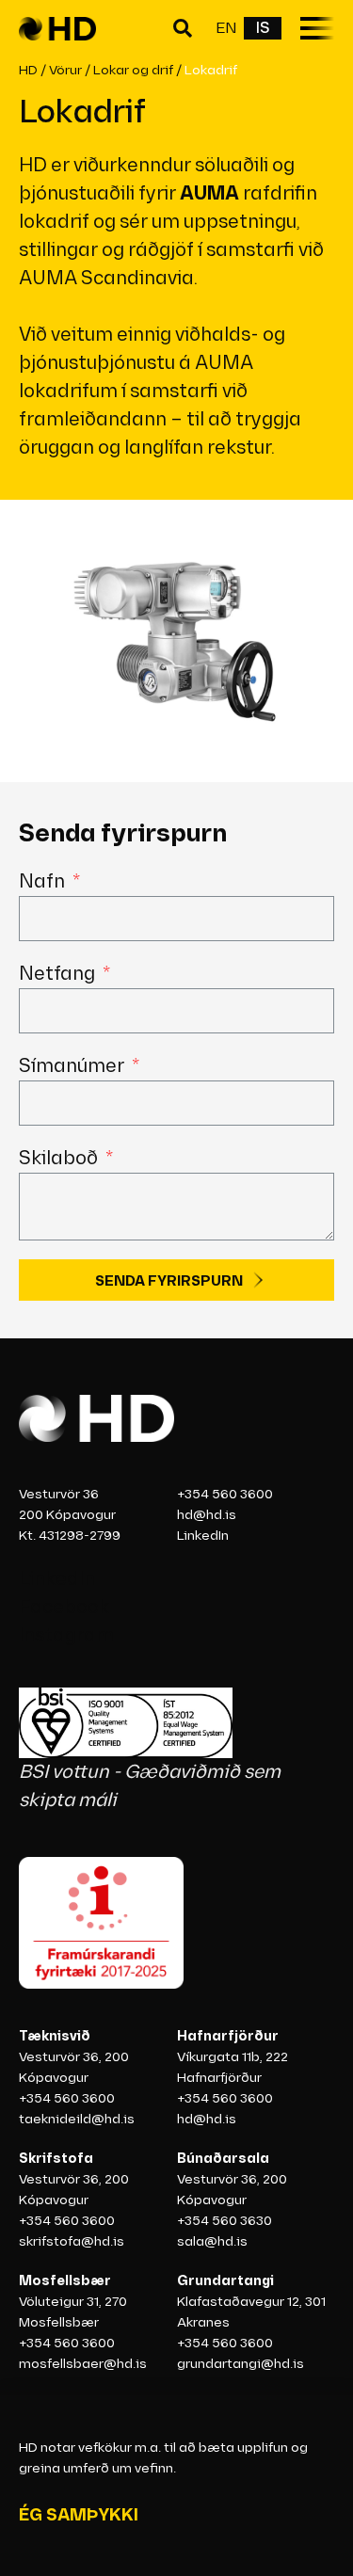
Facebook (64, 1608)
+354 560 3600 (225, 1494)
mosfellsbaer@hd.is (83, 2364)
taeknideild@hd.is (77, 2119)
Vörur (65, 70)
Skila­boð (60, 1159)
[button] (185, 29)
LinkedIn (203, 1536)
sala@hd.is (212, 2241)
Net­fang (59, 974)
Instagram (66, 1636)
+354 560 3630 (225, 2221)
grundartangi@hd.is (241, 2364)
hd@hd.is (207, 1515)
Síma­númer (73, 1066)
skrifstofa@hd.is (72, 2241)
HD (28, 70)
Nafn (44, 882)
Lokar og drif (133, 70)
